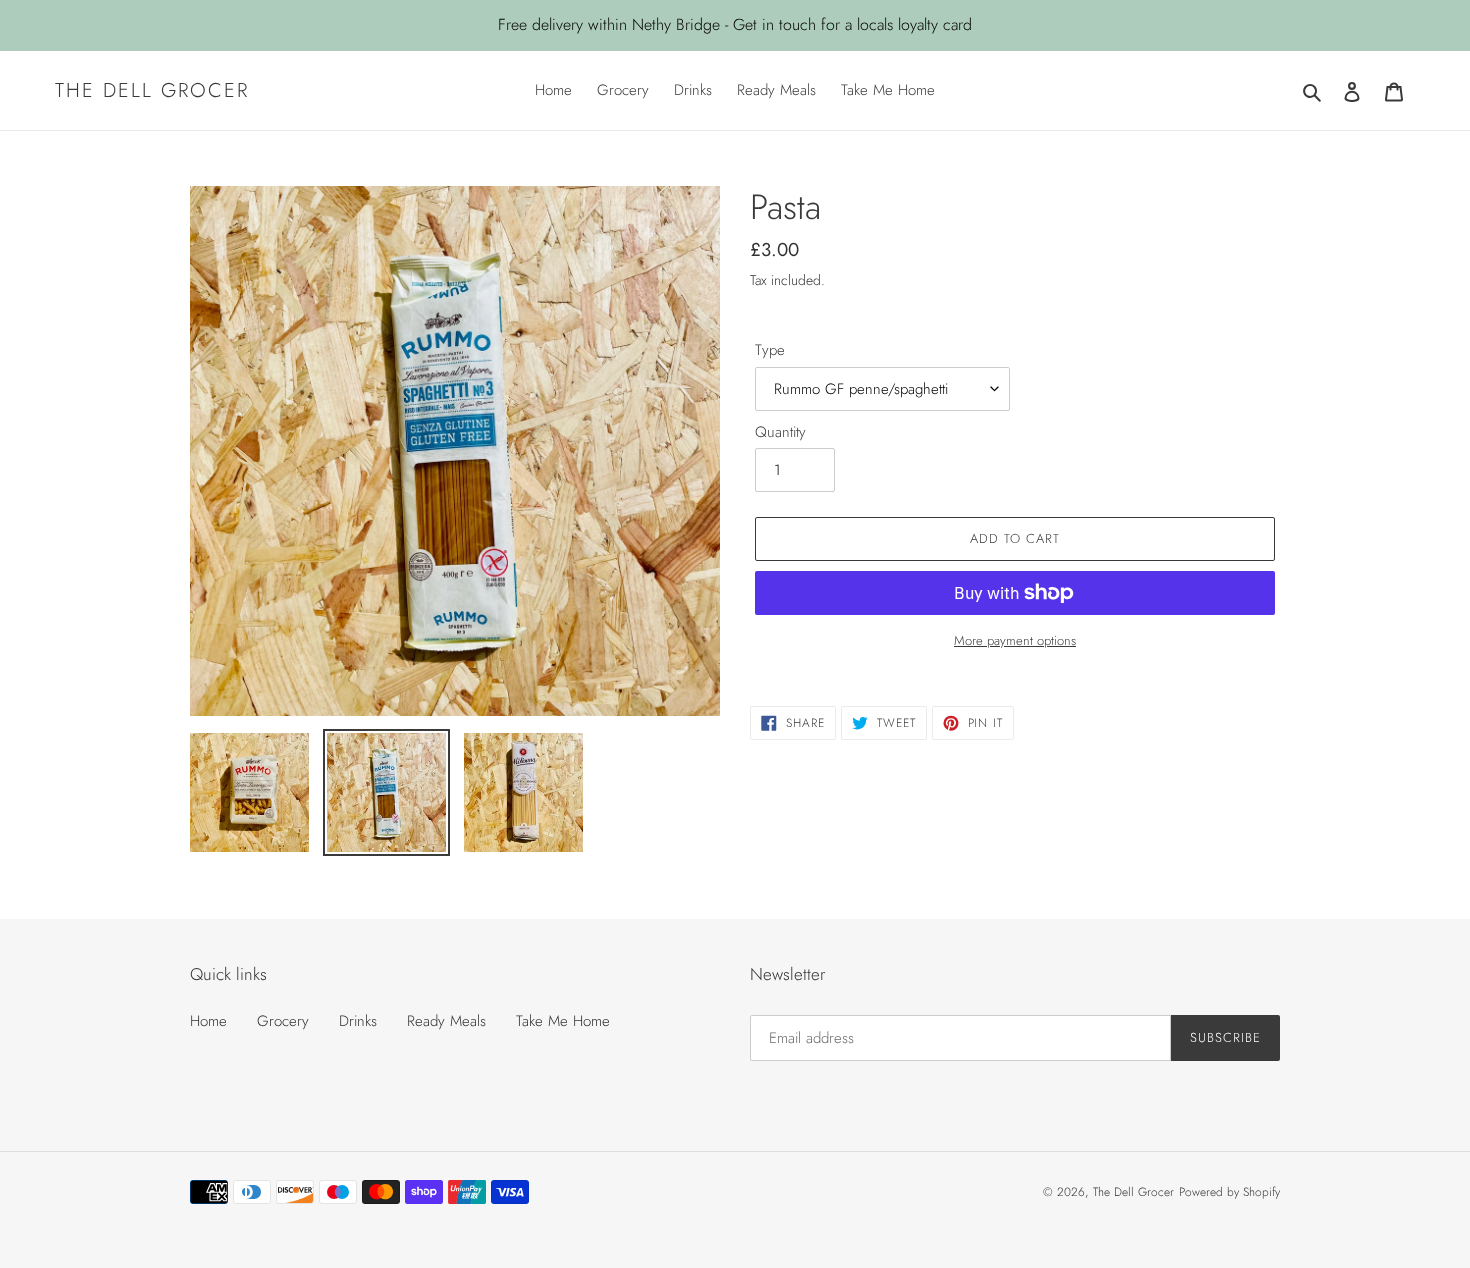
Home (208, 1021)
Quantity (780, 432)
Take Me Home (563, 1021)
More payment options (1015, 640)
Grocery (283, 1021)
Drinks (358, 1021)
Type (770, 350)
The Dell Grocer (152, 90)
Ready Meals (446, 1021)
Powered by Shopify (1229, 1192)
